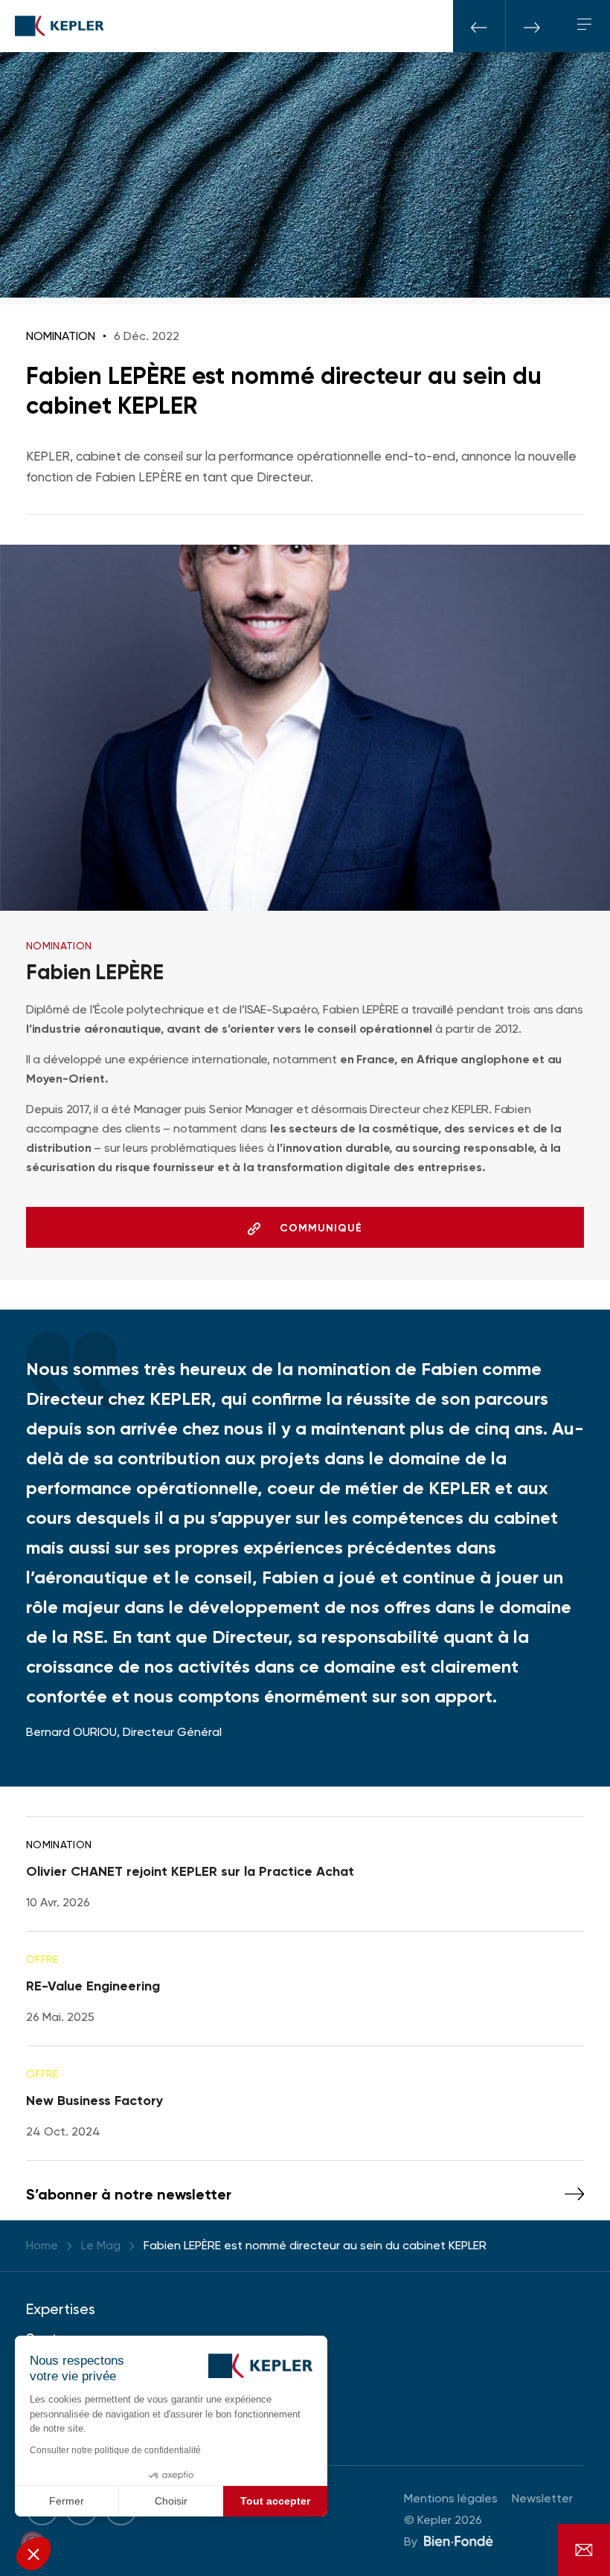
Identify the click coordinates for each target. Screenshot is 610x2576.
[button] (33, 2554)
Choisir (171, 2501)
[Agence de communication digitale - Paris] (459, 2540)
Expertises (61, 2309)
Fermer (67, 2501)
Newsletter (542, 2498)
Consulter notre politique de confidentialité (115, 2450)
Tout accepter (275, 2501)
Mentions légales (451, 2498)
